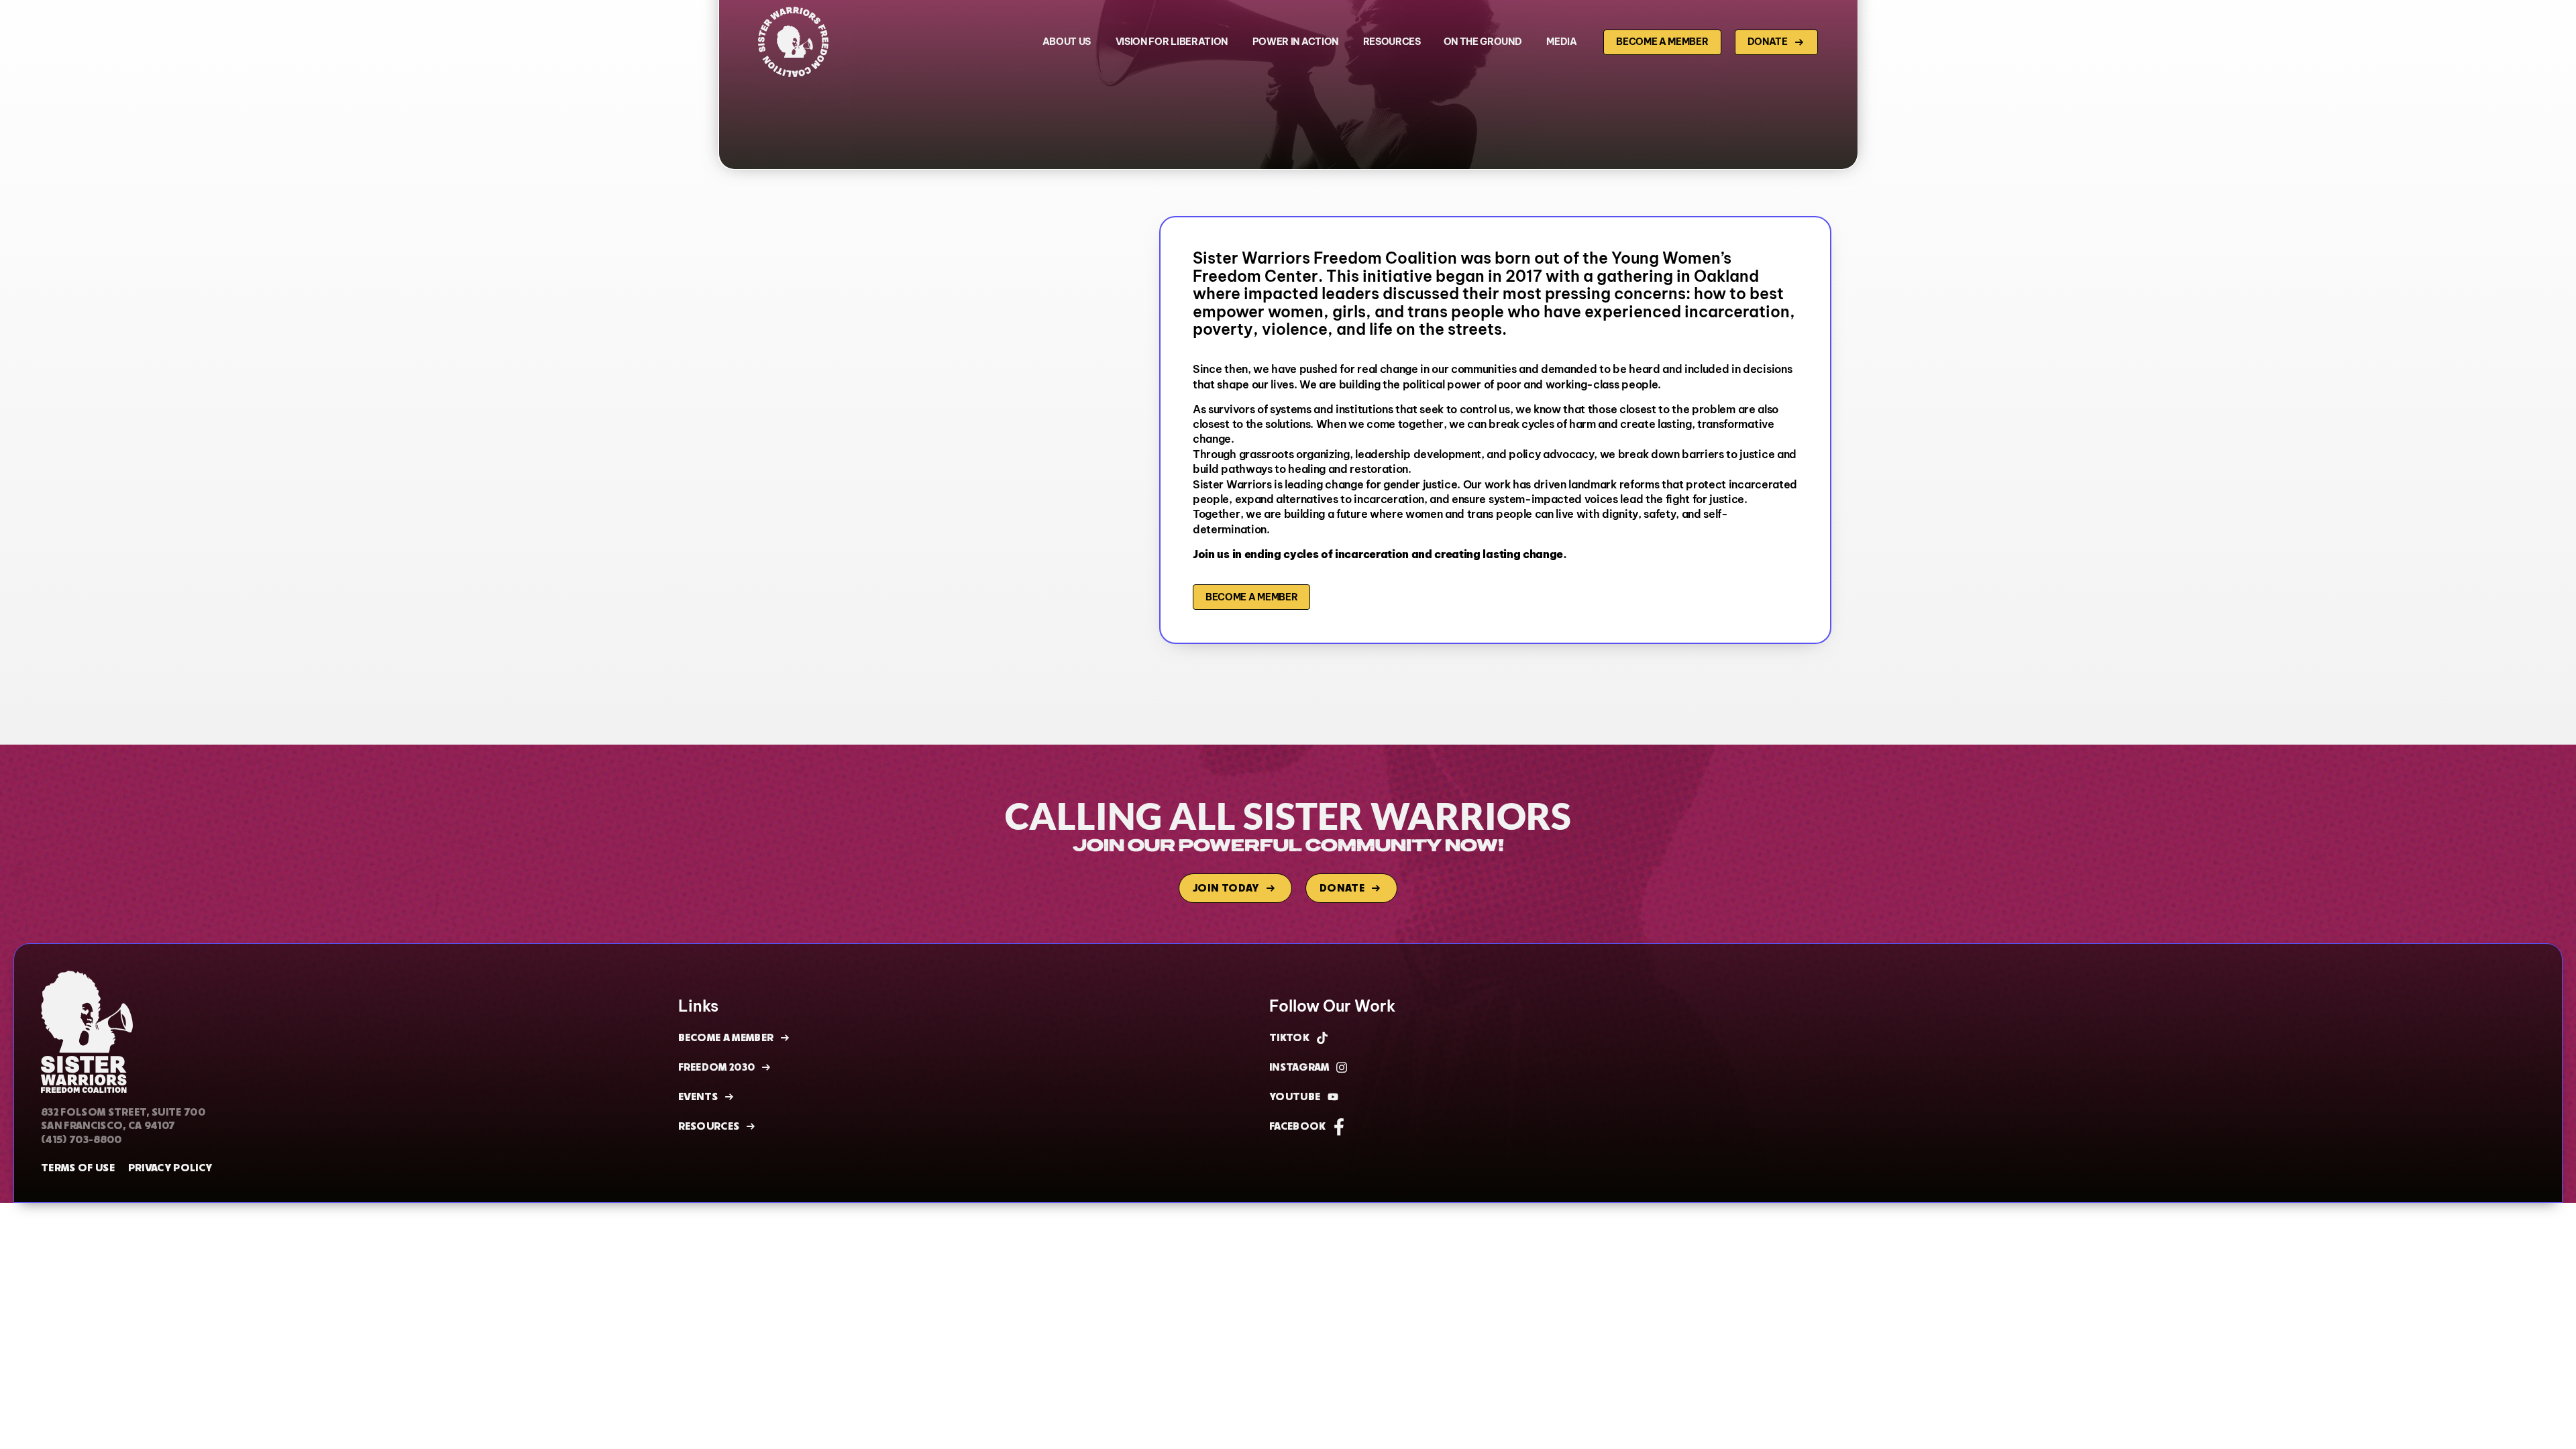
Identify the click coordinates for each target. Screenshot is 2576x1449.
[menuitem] (1068, 42)
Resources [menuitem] (1392, 42)
